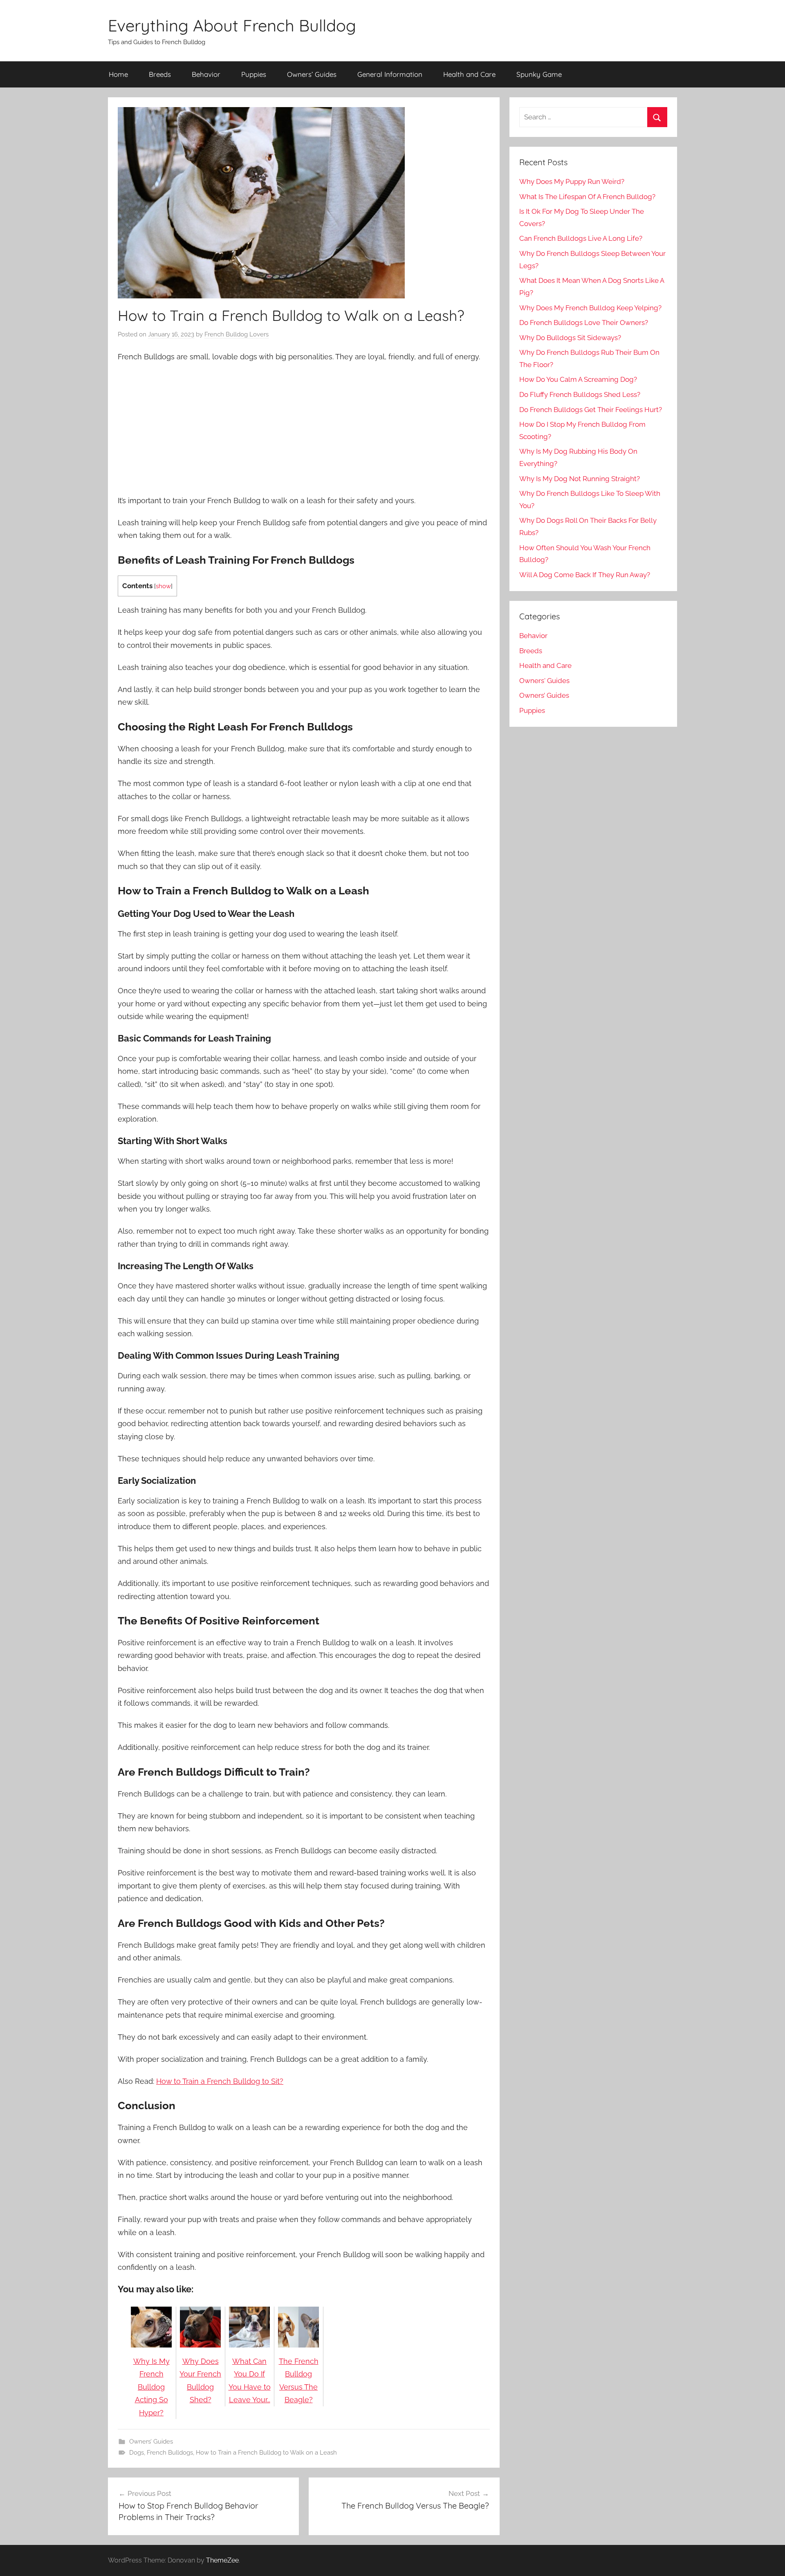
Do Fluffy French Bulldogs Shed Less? (580, 394)
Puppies (254, 74)
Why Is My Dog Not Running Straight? (580, 479)
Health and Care (469, 74)
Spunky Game (539, 74)
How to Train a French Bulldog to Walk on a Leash (266, 2453)
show (163, 586)
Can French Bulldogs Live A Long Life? (581, 238)
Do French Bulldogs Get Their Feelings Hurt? (591, 410)
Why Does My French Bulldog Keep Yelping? (590, 308)
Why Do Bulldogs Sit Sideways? (570, 338)
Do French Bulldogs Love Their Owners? (584, 323)
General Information (390, 74)
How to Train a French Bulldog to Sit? (220, 2081)
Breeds (160, 74)
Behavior (206, 74)
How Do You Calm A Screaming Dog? (578, 379)
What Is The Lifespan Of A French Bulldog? (587, 197)
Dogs (137, 2453)
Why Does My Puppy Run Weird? (572, 181)
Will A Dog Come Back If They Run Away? (585, 575)
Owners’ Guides (312, 74)
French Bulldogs (170, 2453)
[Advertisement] (304, 430)
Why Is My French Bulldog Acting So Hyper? (151, 2387)
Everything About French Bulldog (232, 25)
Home (118, 74)
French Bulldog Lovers (237, 334)
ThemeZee (222, 2560)
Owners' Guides (544, 681)
